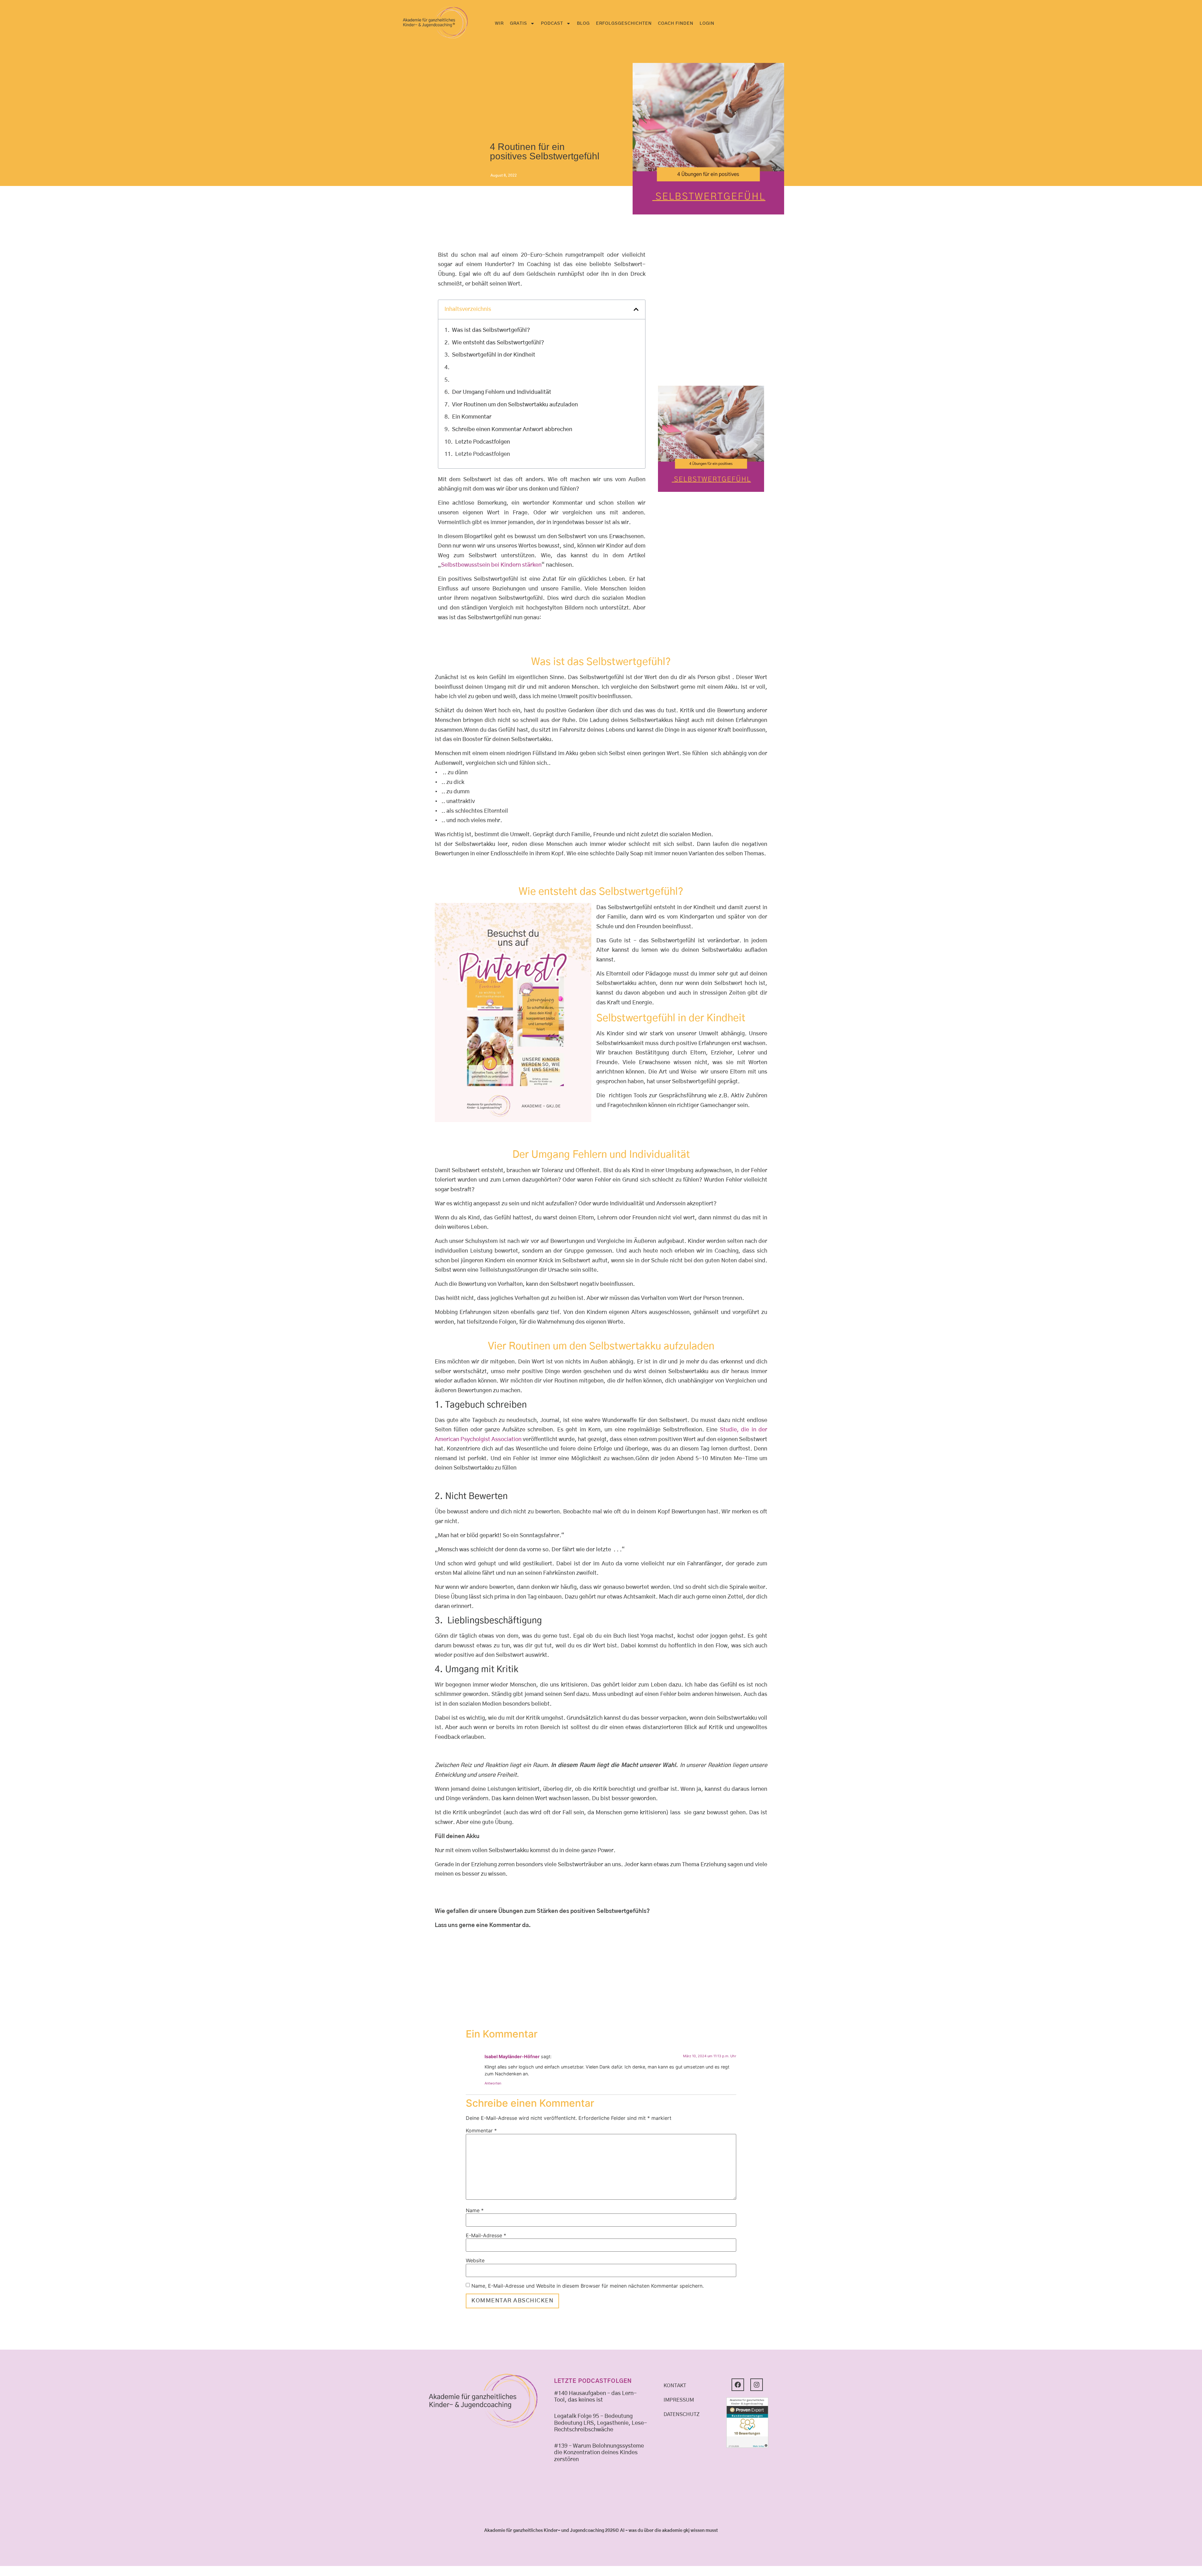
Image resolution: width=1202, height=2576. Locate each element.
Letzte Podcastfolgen (483, 442)
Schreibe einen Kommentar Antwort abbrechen (512, 430)
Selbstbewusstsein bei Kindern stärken (491, 565)
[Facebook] (738, 2385)
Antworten (493, 2083)
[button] (636, 309)
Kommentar (481, 2130)
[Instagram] (757, 2385)
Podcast (552, 23)
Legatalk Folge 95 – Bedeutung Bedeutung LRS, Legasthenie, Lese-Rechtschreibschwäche (601, 2423)
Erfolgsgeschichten (624, 23)
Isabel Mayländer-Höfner (512, 2056)
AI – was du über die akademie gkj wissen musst (669, 2531)
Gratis (519, 23)
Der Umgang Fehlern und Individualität (502, 392)
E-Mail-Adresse (486, 2235)
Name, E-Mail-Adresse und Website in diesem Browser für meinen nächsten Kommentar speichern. (588, 2286)
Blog (583, 23)
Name (475, 2210)
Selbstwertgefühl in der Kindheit (494, 355)
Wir (499, 23)
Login (707, 23)
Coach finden (676, 23)
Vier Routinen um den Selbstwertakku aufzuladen (515, 405)
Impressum (679, 2400)
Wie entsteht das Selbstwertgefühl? (498, 343)
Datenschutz (682, 2414)
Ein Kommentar (472, 417)
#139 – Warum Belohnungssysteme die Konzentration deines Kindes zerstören (599, 2453)
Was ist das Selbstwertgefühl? (491, 330)
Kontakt (675, 2386)
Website (475, 2260)
